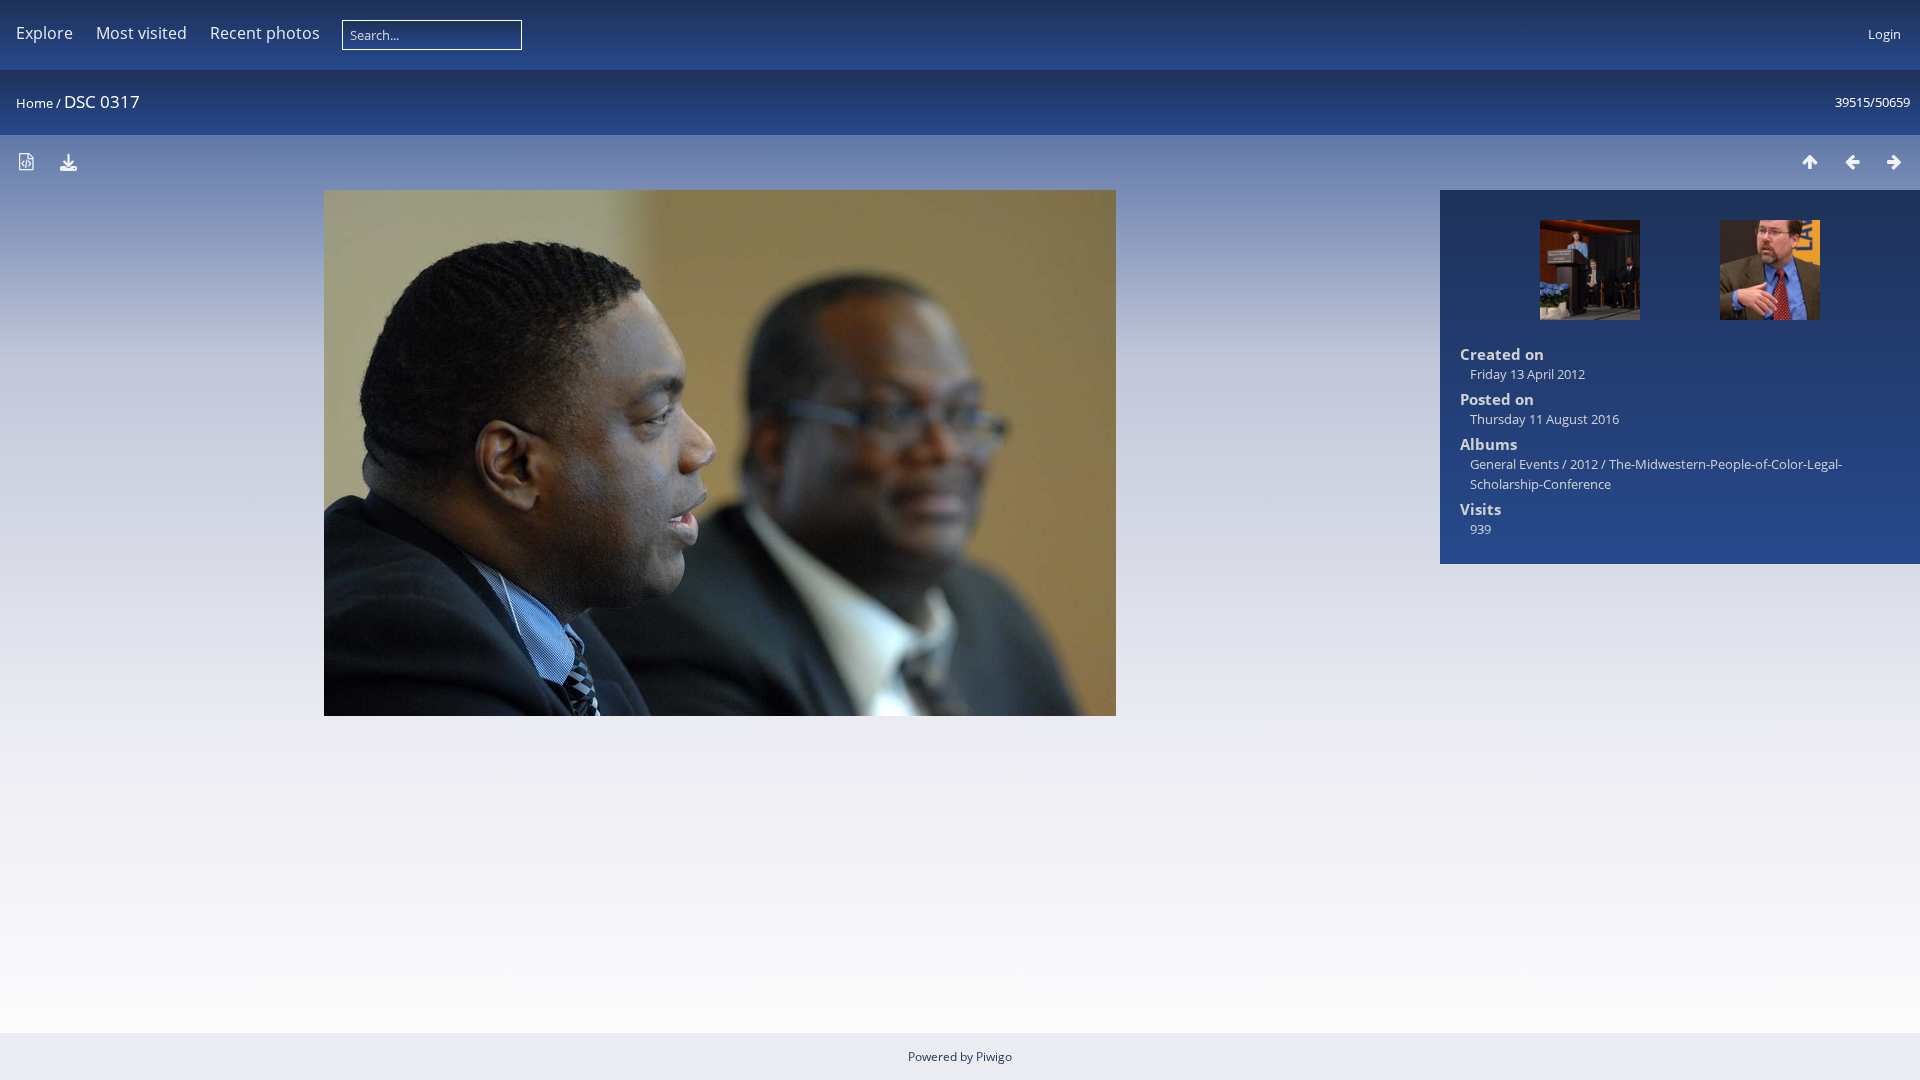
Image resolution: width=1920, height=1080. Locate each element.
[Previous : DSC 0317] (1852, 161)
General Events (1514, 464)
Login (1884, 34)
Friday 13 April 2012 (1527, 374)
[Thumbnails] (1810, 161)
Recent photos (265, 33)
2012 (1584, 464)
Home (34, 103)
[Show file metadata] (26, 161)
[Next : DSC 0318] (1894, 161)
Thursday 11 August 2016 (1544, 419)
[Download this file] (68, 161)
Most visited (141, 33)
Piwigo (994, 1056)
